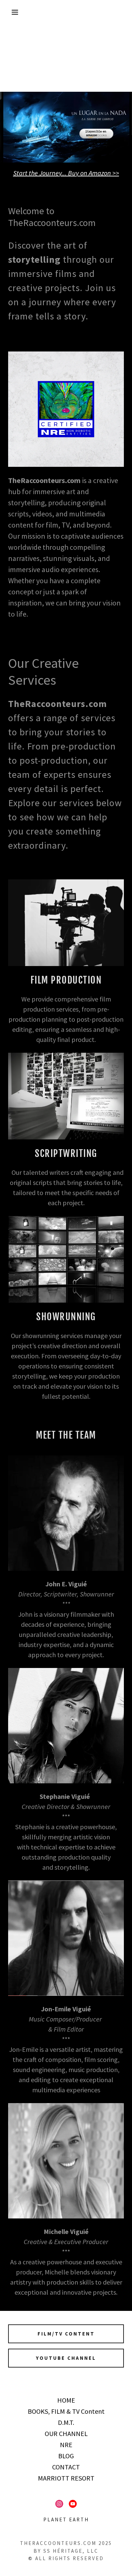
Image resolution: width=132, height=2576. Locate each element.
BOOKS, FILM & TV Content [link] (66, 2411)
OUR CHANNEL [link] (66, 2433)
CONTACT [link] (66, 2467)
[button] (10, 12)
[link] (59, 2504)
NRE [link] (66, 2445)
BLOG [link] (66, 2456)
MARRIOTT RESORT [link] (66, 2478)
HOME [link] (66, 2400)
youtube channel (66, 2358)
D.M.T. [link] (66, 2422)
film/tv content (66, 2334)
